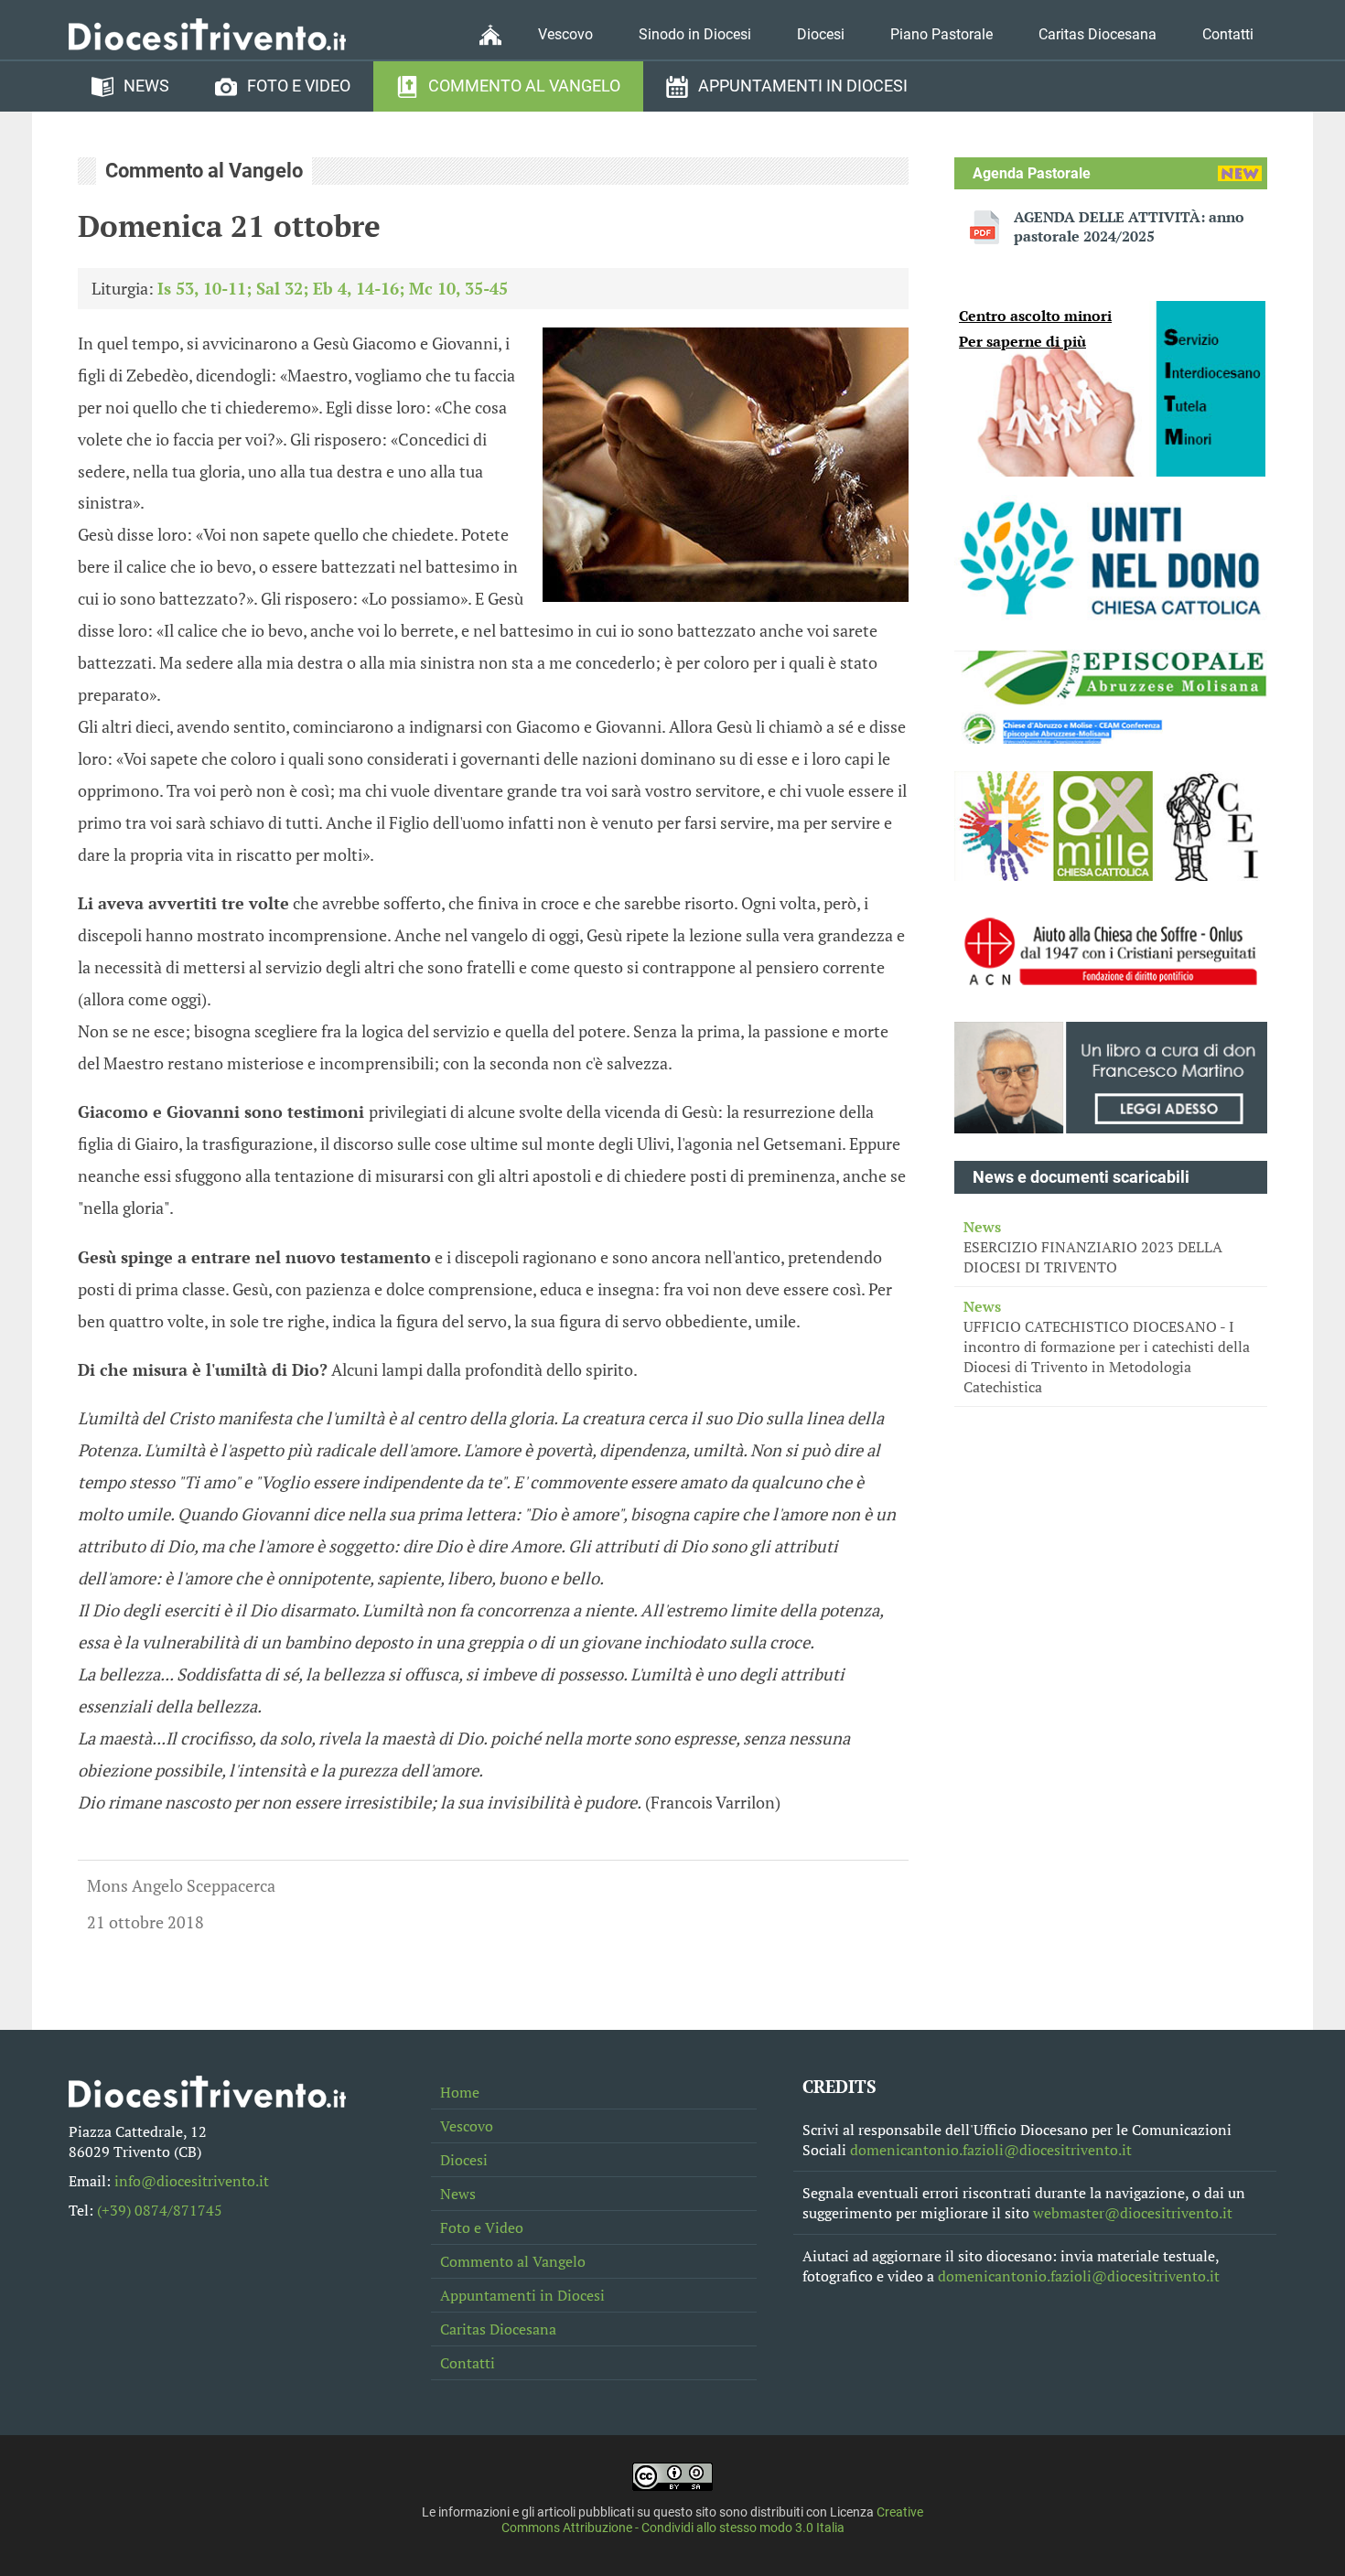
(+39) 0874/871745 (160, 2210)
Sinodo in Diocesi (695, 34)
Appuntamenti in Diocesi (803, 86)
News (146, 86)
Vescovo (565, 34)
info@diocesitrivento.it (192, 2181)
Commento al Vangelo (524, 86)
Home (460, 2092)
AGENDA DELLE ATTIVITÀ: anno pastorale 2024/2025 (1129, 227)
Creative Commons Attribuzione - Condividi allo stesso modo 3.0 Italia (713, 2520)
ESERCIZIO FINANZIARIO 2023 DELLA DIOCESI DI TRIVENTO (1093, 1247)
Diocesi (821, 34)
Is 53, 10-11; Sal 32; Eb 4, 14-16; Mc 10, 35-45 (333, 288)
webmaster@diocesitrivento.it (1133, 2213)
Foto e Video (299, 86)
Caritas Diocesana (1098, 34)
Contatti (1228, 34)
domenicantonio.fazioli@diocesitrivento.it (991, 2150)
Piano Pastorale (941, 34)
